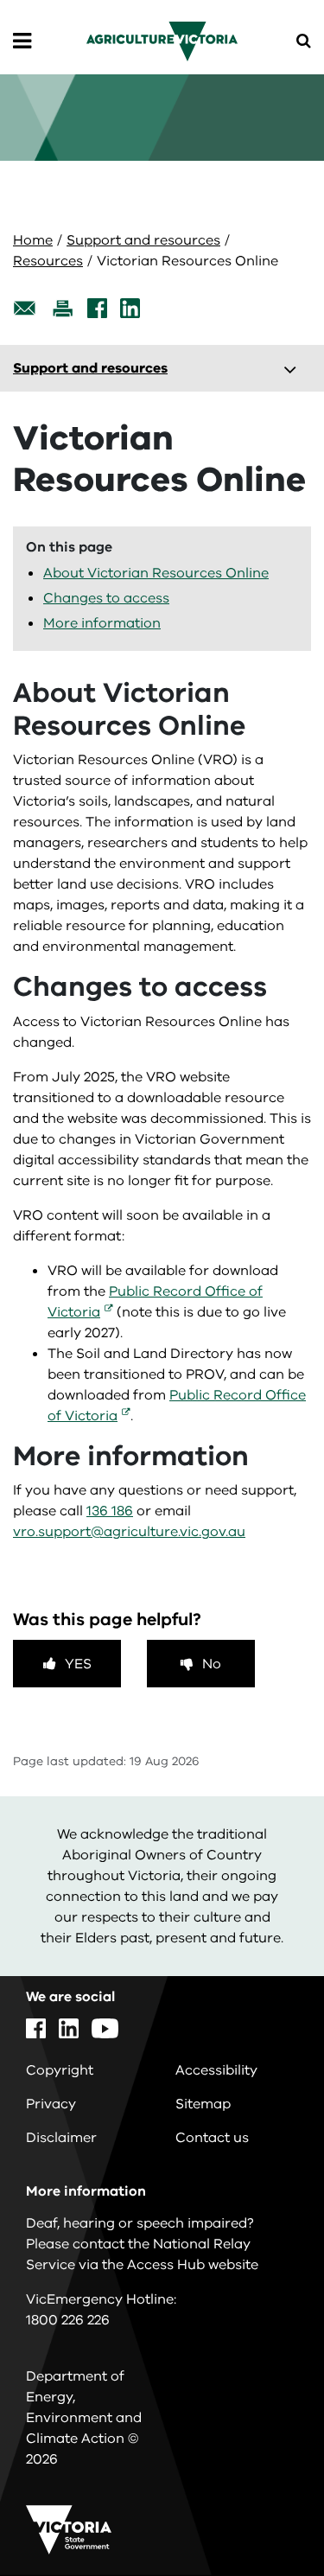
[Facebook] (97, 308)
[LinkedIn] (130, 308)
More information (102, 623)
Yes (78, 1664)
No (212, 1664)
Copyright (60, 2070)
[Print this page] (62, 308)
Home (33, 240)
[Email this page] (25, 308)
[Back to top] (263, 2513)
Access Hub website (193, 2265)
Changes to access (106, 598)
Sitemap (203, 2104)
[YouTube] (105, 2028)
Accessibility (216, 2070)
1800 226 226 (68, 2320)
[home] (162, 41)
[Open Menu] (22, 41)
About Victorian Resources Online (156, 573)
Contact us (212, 2138)
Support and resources (143, 240)
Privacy (51, 2104)
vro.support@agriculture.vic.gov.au (129, 1532)
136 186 (110, 1511)
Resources (48, 261)
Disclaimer (61, 2138)
